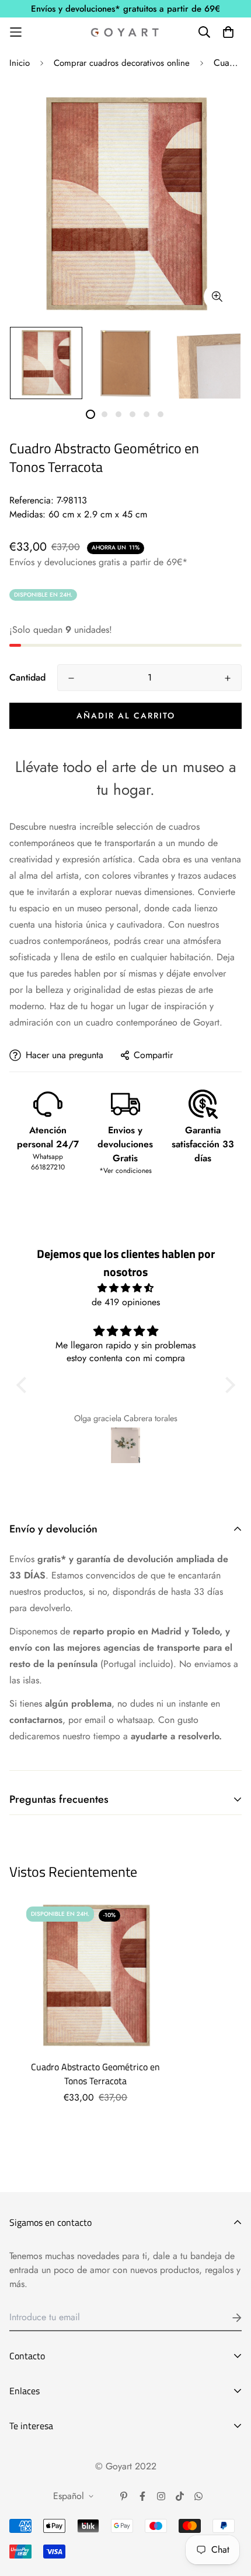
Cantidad (27, 677)
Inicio (20, 63)
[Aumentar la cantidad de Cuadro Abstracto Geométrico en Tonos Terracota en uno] (228, 678)
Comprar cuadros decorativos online (122, 63)
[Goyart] (125, 32)
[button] (24, 1385)
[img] (126, 1288)
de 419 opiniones (126, 1302)
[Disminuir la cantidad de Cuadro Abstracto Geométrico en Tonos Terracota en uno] (71, 678)
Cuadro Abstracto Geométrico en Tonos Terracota (95, 2074)
